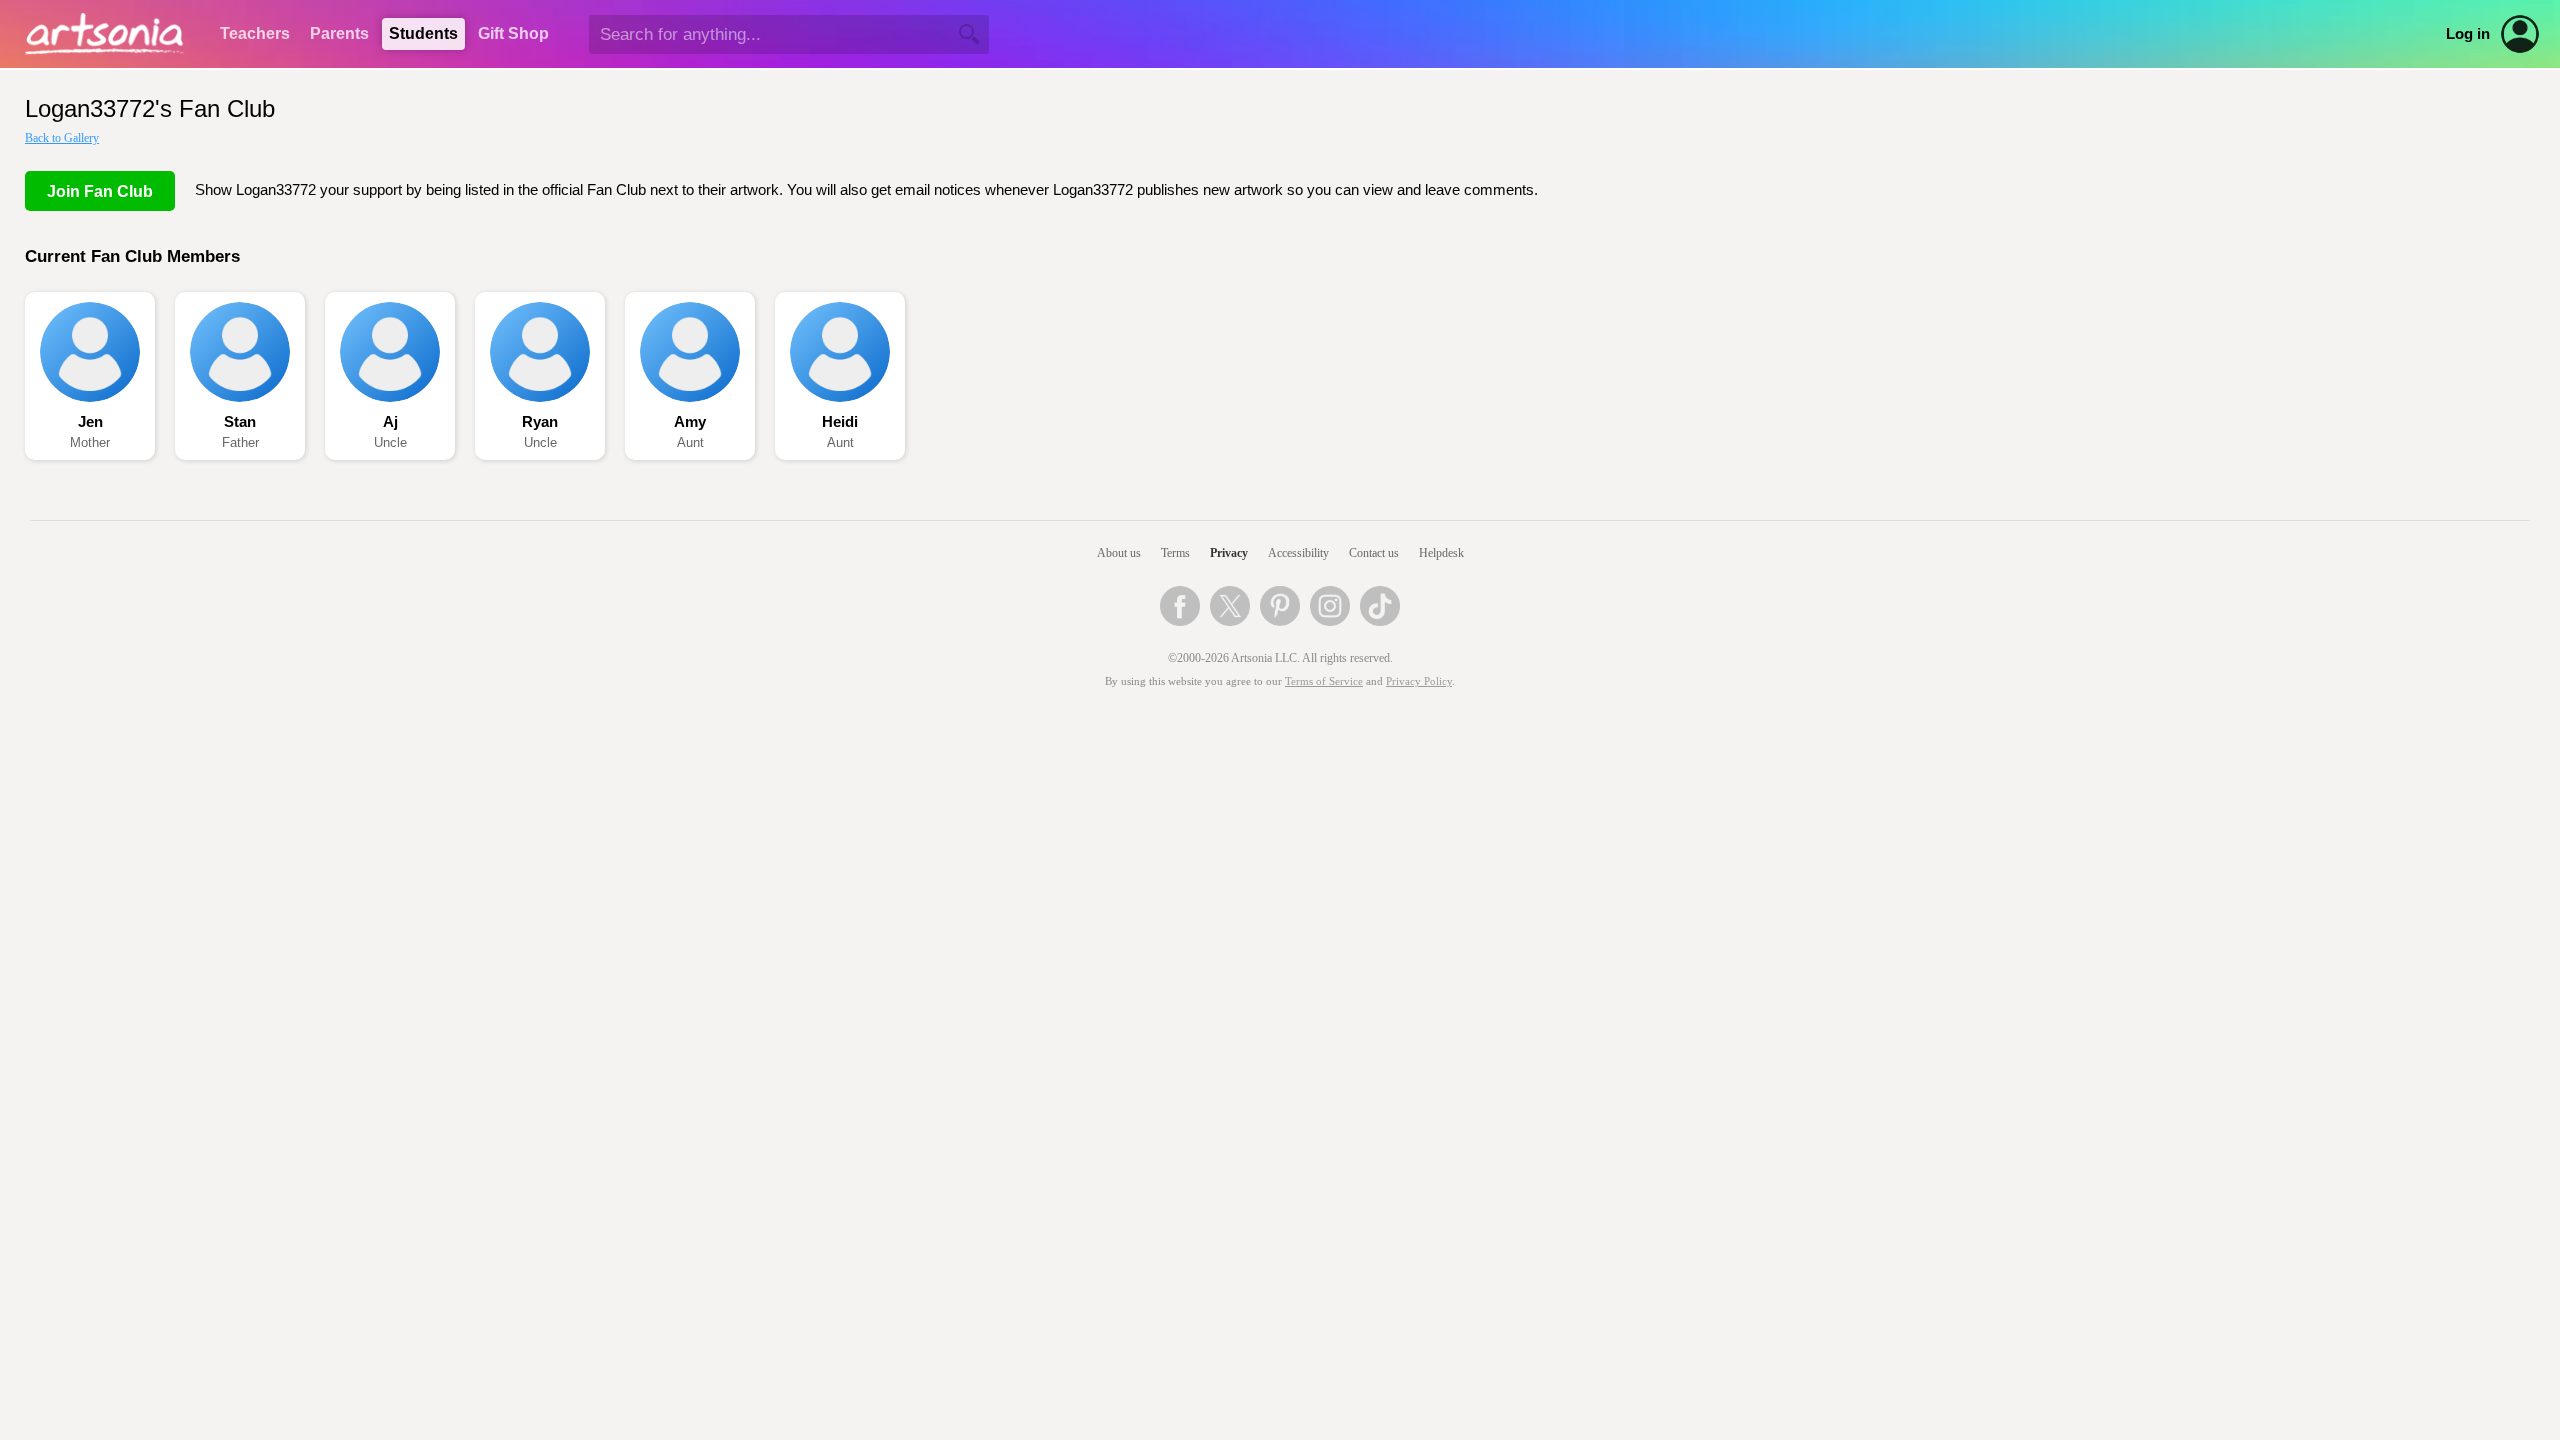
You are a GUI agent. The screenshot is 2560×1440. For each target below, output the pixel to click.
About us (1119, 553)
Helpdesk (1441, 553)
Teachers (255, 33)
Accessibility (1298, 553)
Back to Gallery (62, 138)
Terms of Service (1324, 681)
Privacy (1229, 553)
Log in (2468, 34)
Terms (1175, 553)
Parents (339, 33)
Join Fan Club (100, 191)
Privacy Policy (1419, 681)
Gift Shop (513, 33)
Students (423, 33)
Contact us (1374, 553)
